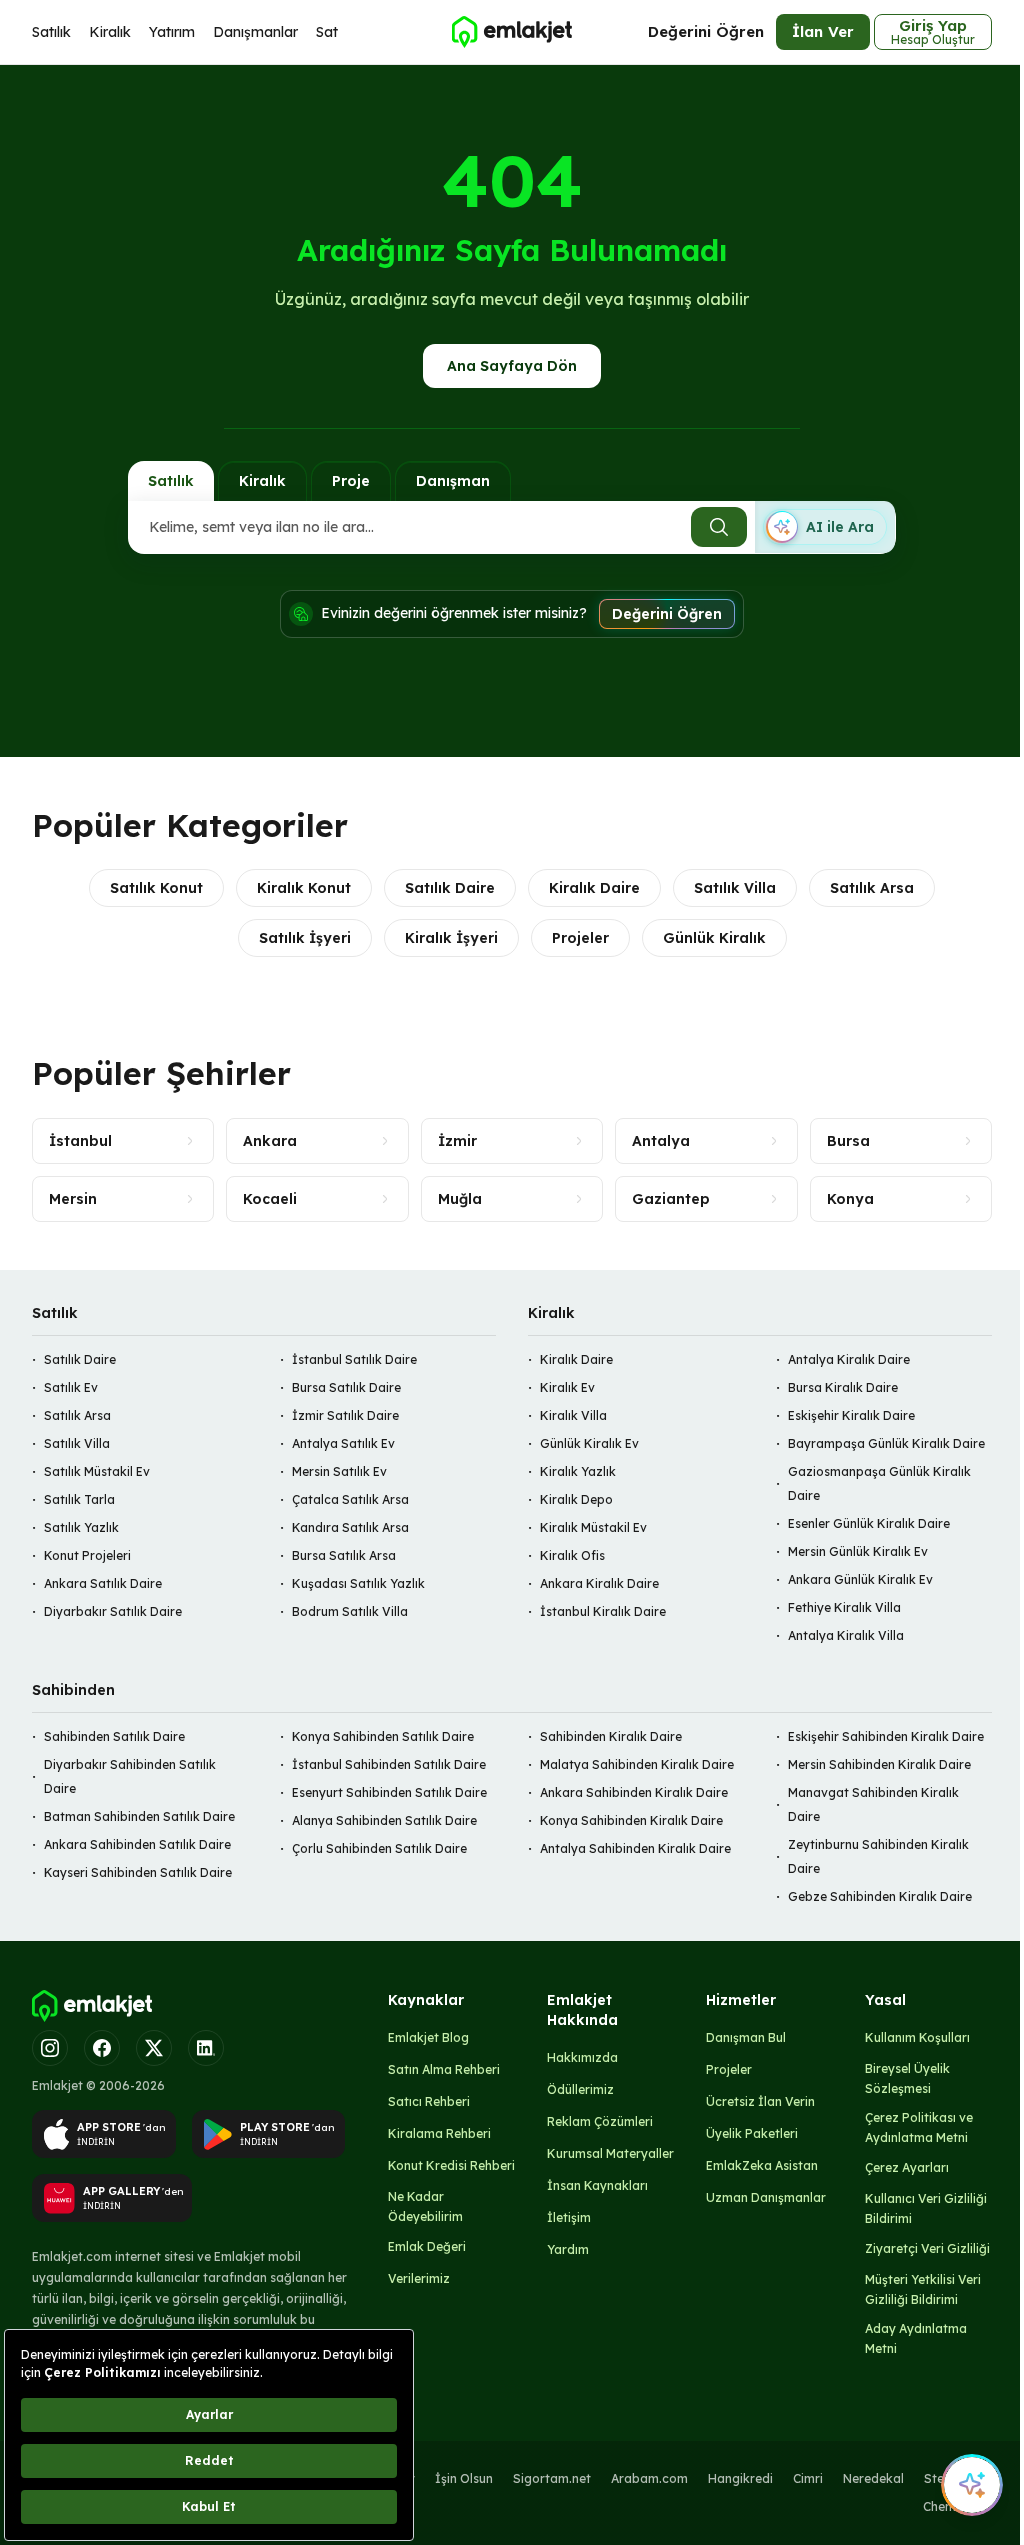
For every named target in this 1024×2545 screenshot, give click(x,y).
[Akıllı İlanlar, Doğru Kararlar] (512, 32)
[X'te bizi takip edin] (154, 2048)
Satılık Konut (156, 888)
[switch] (825, 527)
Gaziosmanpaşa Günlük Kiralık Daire (879, 1483)
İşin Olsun (464, 2478)
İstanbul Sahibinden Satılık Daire (389, 1764)
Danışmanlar (255, 32)
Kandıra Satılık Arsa (350, 1527)
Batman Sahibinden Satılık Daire (139, 1816)
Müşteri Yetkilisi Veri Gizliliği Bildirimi (923, 2289)
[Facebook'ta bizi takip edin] (102, 2048)
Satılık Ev (71, 1387)
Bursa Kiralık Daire (843, 1387)
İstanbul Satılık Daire (354, 1359)
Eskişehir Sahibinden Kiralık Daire (886, 1736)
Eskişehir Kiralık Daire (851, 1415)
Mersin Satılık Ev (339, 1471)
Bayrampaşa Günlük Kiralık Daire (886, 1443)
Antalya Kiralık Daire (849, 1359)
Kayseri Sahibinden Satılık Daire (138, 1872)
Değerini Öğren (706, 31)
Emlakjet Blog (428, 2037)
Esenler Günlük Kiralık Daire (869, 1523)
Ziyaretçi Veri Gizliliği (927, 2248)
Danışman (453, 481)
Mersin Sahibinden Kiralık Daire (879, 1764)
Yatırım (172, 32)
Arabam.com (649, 2478)
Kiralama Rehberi (439, 2133)
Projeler (580, 938)
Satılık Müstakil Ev (97, 1471)
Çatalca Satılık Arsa (350, 1499)
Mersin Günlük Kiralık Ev (858, 1551)
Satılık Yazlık (81, 1527)
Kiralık (110, 32)
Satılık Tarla (79, 1499)
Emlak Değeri (427, 2246)
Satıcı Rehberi (429, 2101)
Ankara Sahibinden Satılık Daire (137, 1844)
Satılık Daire (450, 888)
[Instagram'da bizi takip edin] (50, 2048)
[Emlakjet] (92, 2006)
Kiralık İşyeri (451, 938)
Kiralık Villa (573, 1415)
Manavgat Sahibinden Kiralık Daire (873, 1804)
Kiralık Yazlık (578, 1471)
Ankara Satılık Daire (103, 1583)
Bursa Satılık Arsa (344, 1555)
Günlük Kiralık (714, 938)
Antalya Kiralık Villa (846, 1635)
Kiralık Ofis (572, 1555)
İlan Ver (823, 31)
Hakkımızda (582, 2057)
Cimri (808, 2478)
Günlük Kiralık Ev (589, 1443)
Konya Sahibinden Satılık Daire (383, 1736)
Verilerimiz (419, 2278)
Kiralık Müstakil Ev (593, 1527)
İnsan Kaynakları (597, 2185)
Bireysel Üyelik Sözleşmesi (907, 2078)
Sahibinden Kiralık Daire (611, 1736)
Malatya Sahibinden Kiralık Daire (637, 1764)
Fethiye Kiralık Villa (844, 1607)
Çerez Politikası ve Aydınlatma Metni (919, 2127)
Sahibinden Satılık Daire (114, 1736)
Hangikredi (740, 2478)
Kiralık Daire (594, 888)
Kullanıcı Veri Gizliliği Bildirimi (926, 2208)
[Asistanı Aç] (972, 2485)
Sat (327, 32)
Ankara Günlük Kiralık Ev (860, 1579)
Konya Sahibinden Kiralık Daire (631, 1820)
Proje (351, 481)
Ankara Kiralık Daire (599, 1583)
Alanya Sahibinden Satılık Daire (384, 1820)
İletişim (569, 2217)
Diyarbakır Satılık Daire (113, 1611)
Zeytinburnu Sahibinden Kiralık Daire (878, 1856)
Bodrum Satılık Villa (350, 1611)
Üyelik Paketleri (752, 2133)
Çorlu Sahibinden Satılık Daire (379, 1848)
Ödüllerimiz (580, 2089)
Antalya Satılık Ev (343, 1443)
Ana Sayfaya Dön (512, 366)
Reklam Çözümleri (600, 2121)
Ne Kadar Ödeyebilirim (425, 2206)
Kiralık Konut (304, 888)
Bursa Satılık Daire (346, 1387)
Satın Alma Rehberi (444, 2069)
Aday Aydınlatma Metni (916, 2338)
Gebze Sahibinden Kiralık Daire (880, 1896)
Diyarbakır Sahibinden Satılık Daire (130, 1776)
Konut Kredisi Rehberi (451, 2165)
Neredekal (873, 2478)
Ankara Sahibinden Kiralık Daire (634, 1792)
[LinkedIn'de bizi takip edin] (206, 2048)
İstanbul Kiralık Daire (603, 1611)
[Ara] (719, 527)
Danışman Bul (746, 2037)
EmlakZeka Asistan (762, 2165)
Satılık (51, 32)
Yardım (568, 2249)
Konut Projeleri (87, 1555)
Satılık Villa (735, 888)
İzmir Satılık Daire (345, 1415)
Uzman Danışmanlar (766, 2197)
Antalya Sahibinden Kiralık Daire (635, 1848)
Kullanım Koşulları (917, 2037)
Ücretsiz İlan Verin (760, 2101)
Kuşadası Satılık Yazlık (358, 1583)
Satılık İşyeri (305, 938)
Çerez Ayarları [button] (907, 2167)
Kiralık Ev (567, 1387)
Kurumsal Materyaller (610, 2153)
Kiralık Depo (576, 1499)
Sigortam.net (552, 2478)
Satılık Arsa (872, 888)
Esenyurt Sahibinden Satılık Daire (389, 1792)
